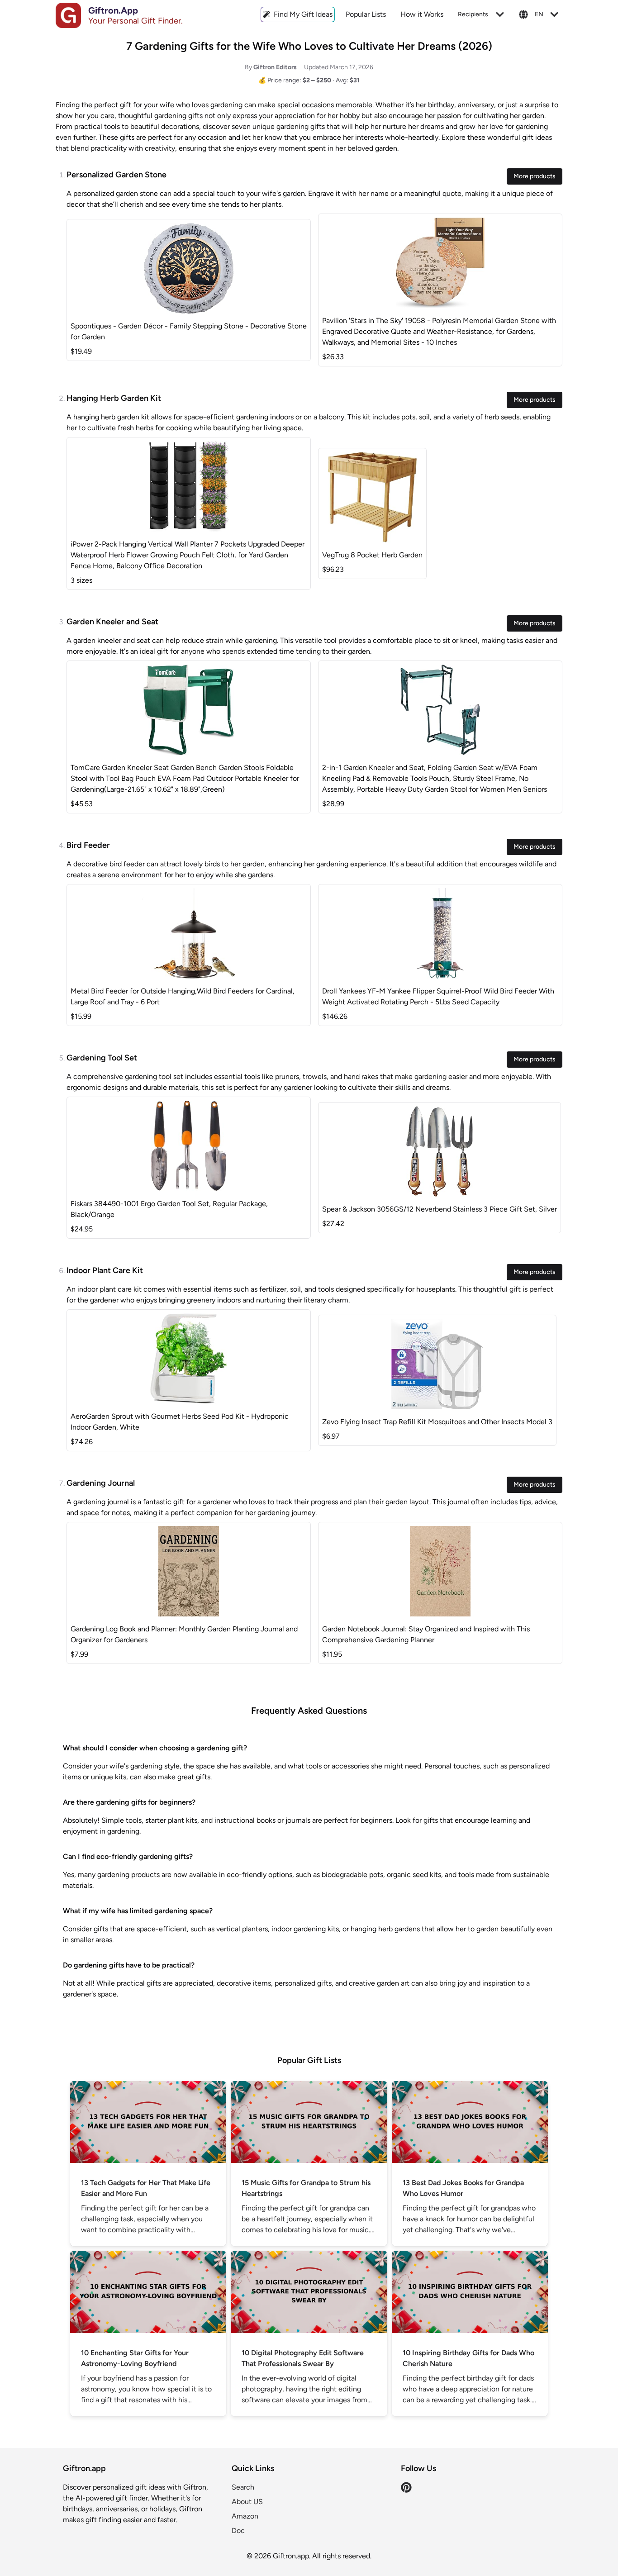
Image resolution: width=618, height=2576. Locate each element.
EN (539, 14)
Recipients (473, 14)
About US (247, 2502)
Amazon (245, 2516)
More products (535, 176)
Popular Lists (366, 14)
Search (243, 2487)
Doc (238, 2531)
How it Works (422, 14)
